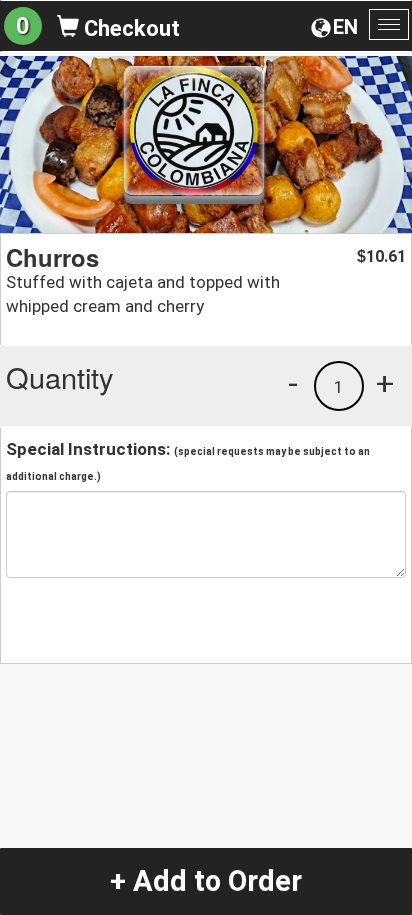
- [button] (293, 383)
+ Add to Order (206, 881)
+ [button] (385, 383)
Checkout (129, 28)
